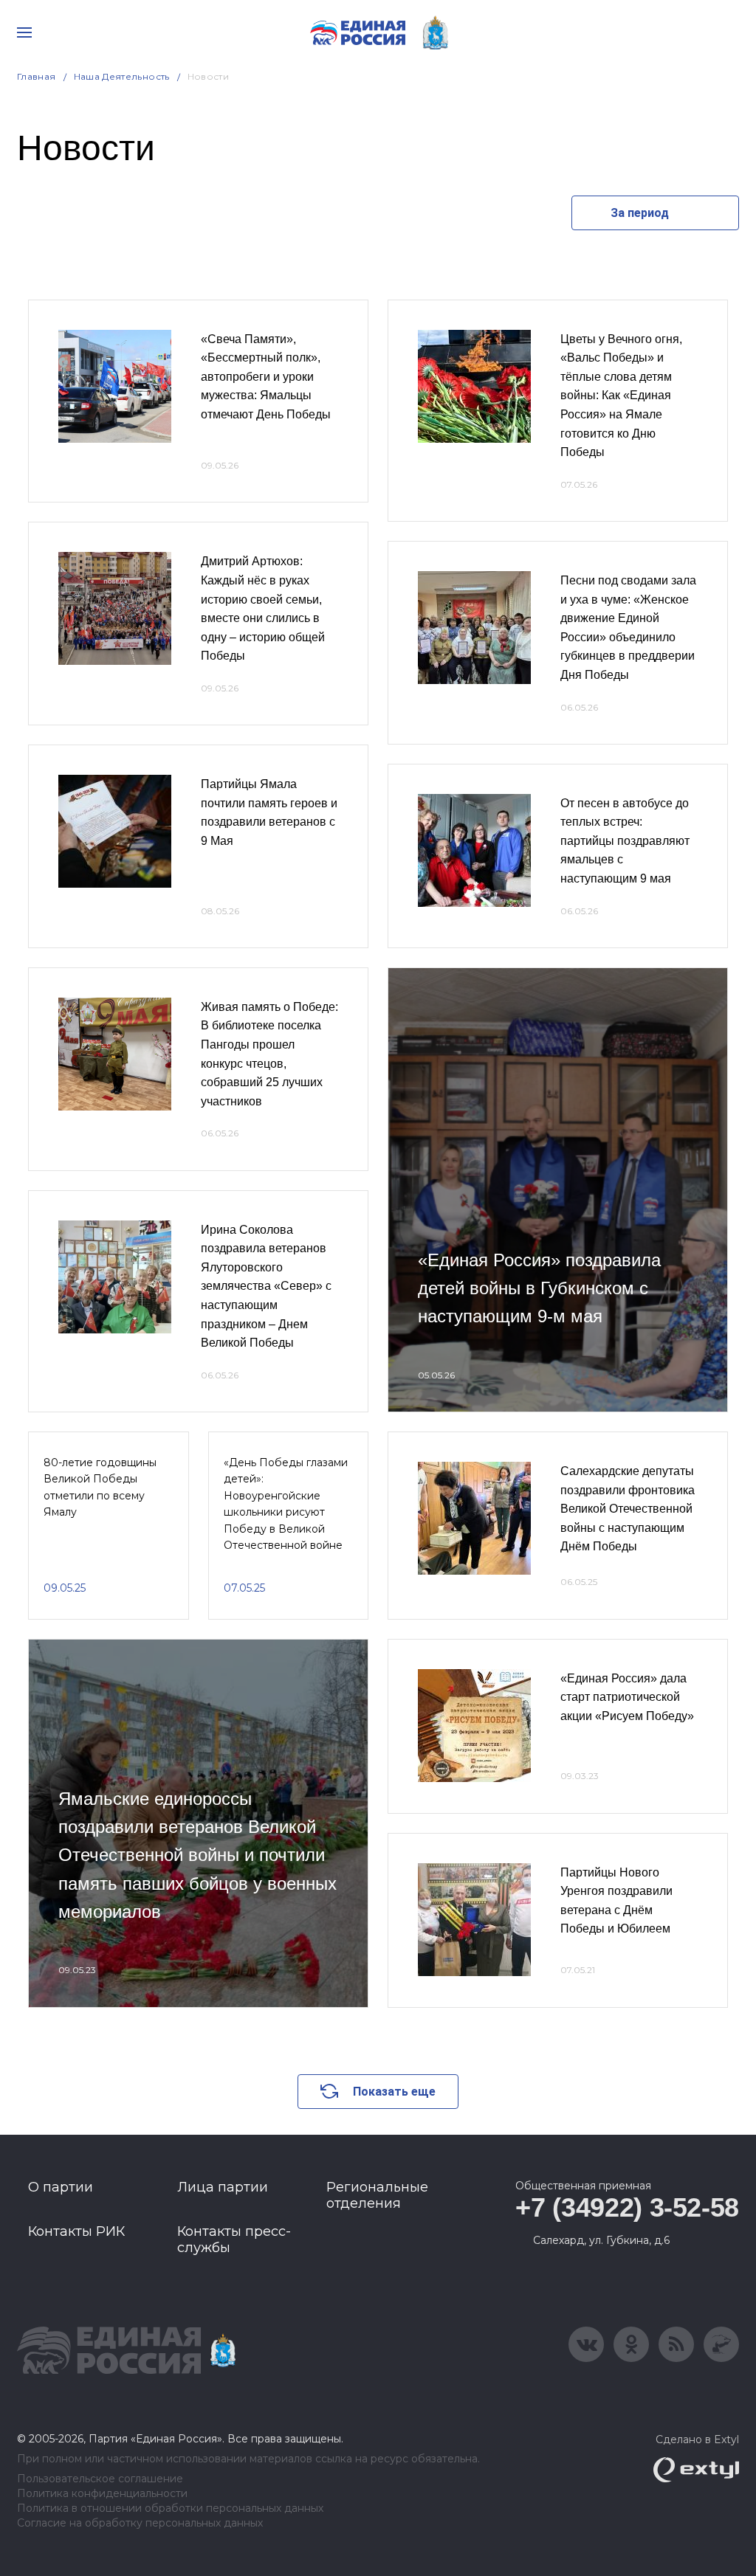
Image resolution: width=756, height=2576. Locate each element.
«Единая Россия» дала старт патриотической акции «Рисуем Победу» (627, 1697)
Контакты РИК (76, 2231)
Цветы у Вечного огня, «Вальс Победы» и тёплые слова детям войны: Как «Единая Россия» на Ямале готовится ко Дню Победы (621, 396)
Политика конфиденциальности (102, 2494)
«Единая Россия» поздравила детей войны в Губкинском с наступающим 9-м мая (539, 1288)
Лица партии (223, 2187)
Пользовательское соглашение (100, 2479)
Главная (37, 76)
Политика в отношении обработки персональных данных (170, 2508)
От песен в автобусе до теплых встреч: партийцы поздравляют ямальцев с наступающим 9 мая (625, 841)
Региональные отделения (377, 2195)
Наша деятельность (122, 76)
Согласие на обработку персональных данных (140, 2523)
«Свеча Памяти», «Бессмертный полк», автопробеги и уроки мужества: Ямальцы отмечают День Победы (266, 377)
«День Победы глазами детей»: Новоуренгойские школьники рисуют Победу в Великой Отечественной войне (286, 1504)
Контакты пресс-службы (234, 2240)
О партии (61, 2187)
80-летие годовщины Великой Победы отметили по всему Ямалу (100, 1487)
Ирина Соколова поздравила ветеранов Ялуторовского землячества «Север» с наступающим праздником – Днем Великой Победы (266, 1287)
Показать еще (394, 2092)
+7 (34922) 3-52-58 (627, 2207)
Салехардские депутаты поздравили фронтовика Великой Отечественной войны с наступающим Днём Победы (628, 1509)
